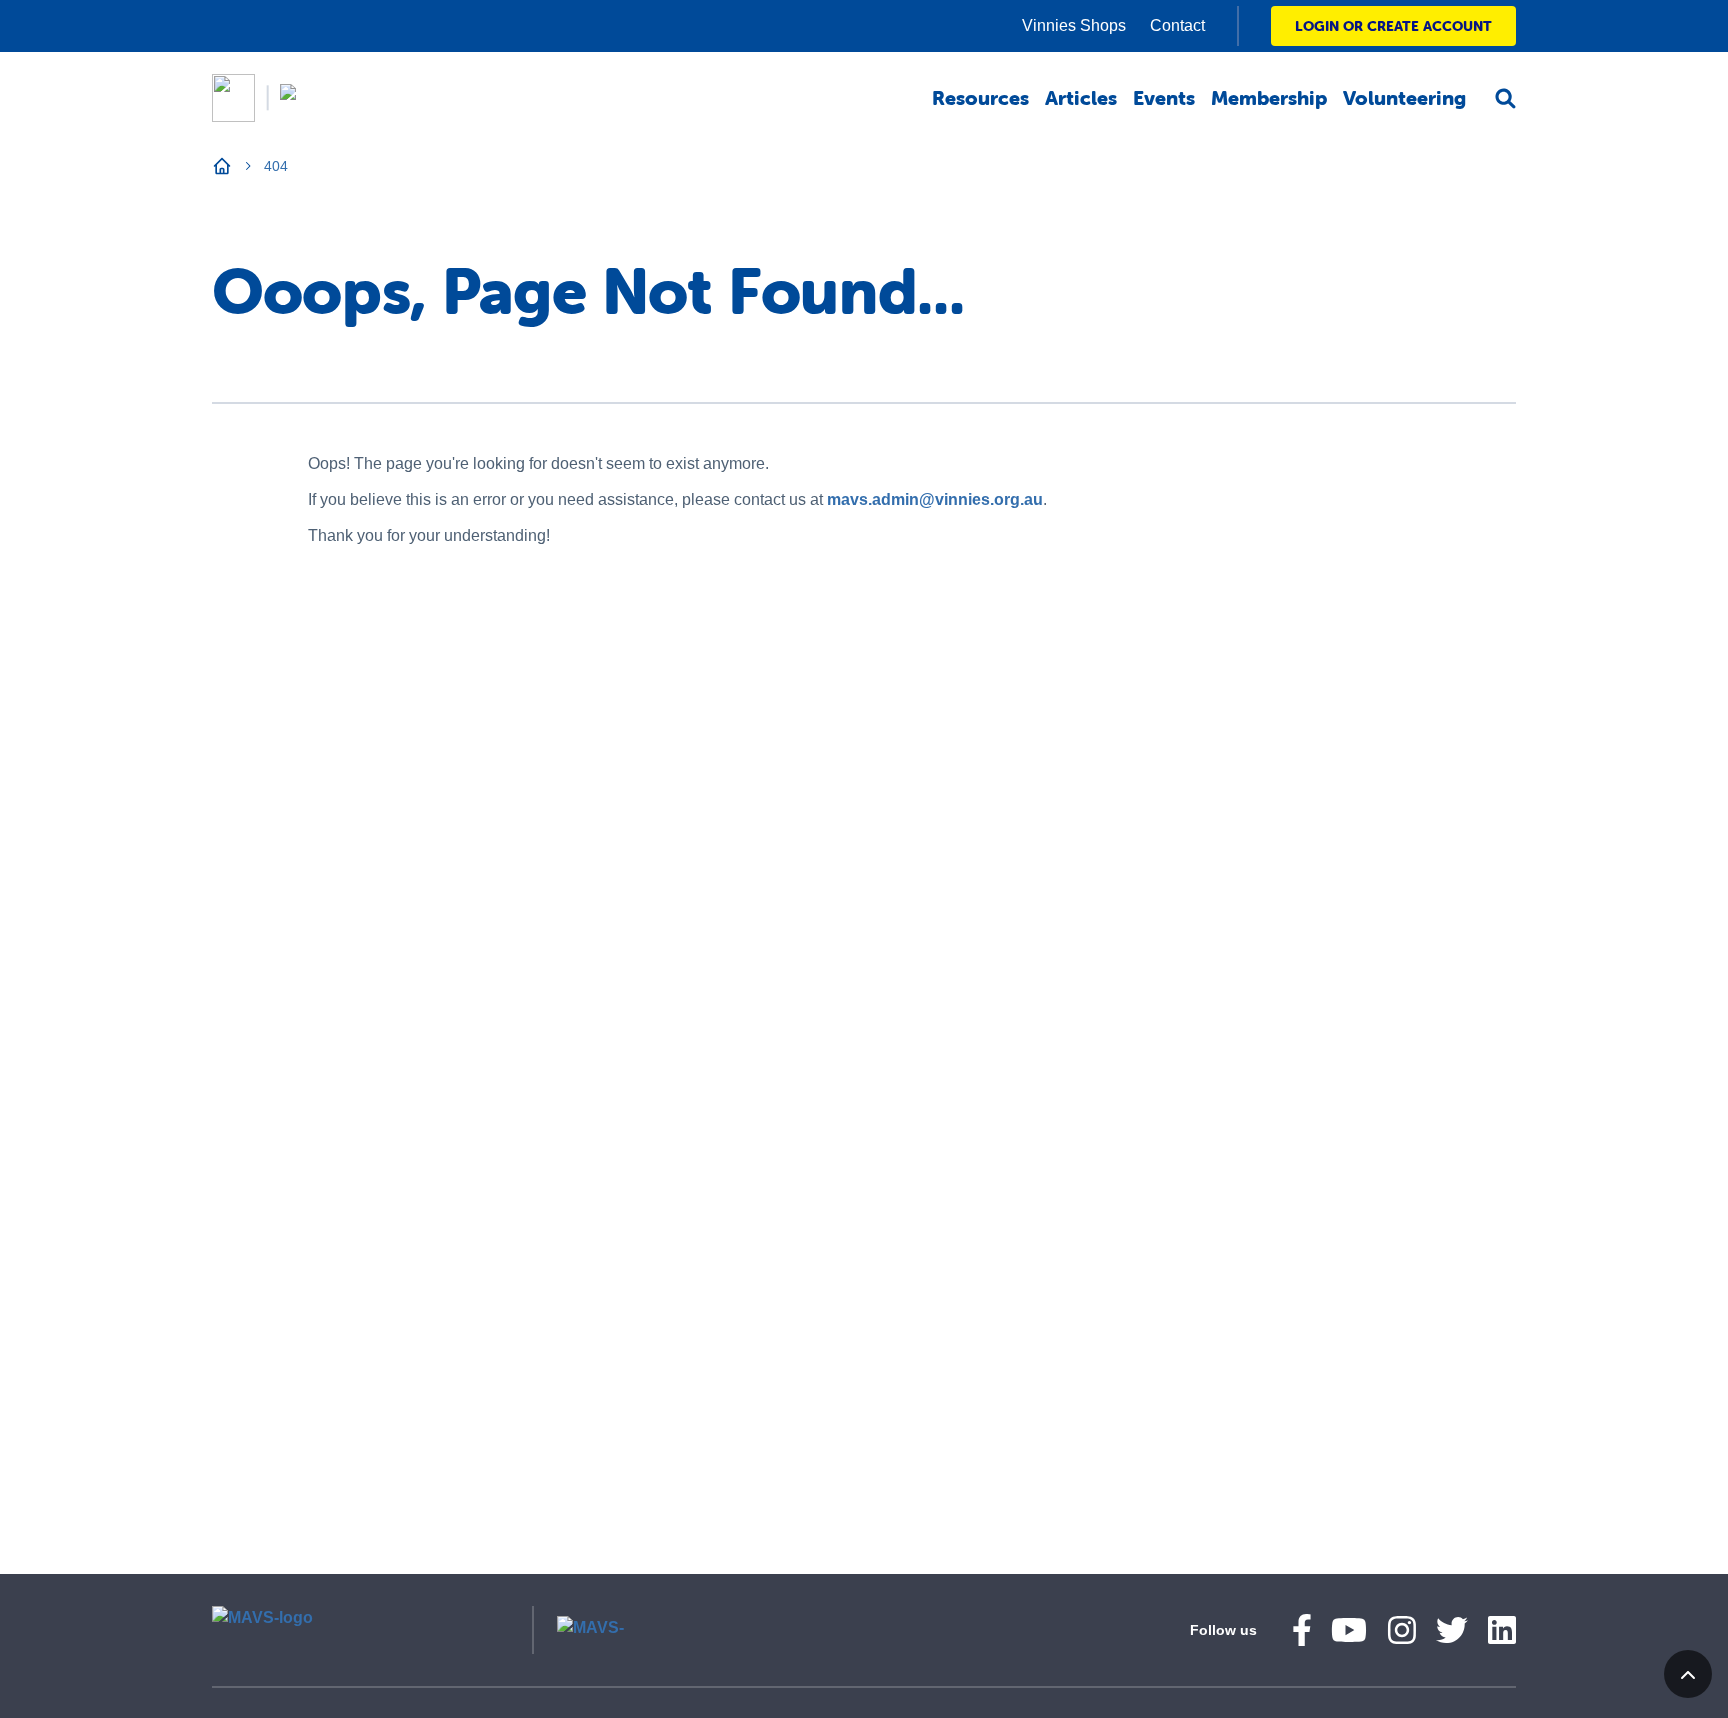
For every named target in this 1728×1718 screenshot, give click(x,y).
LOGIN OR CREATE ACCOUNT (1393, 26)
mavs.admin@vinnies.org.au (935, 499)
